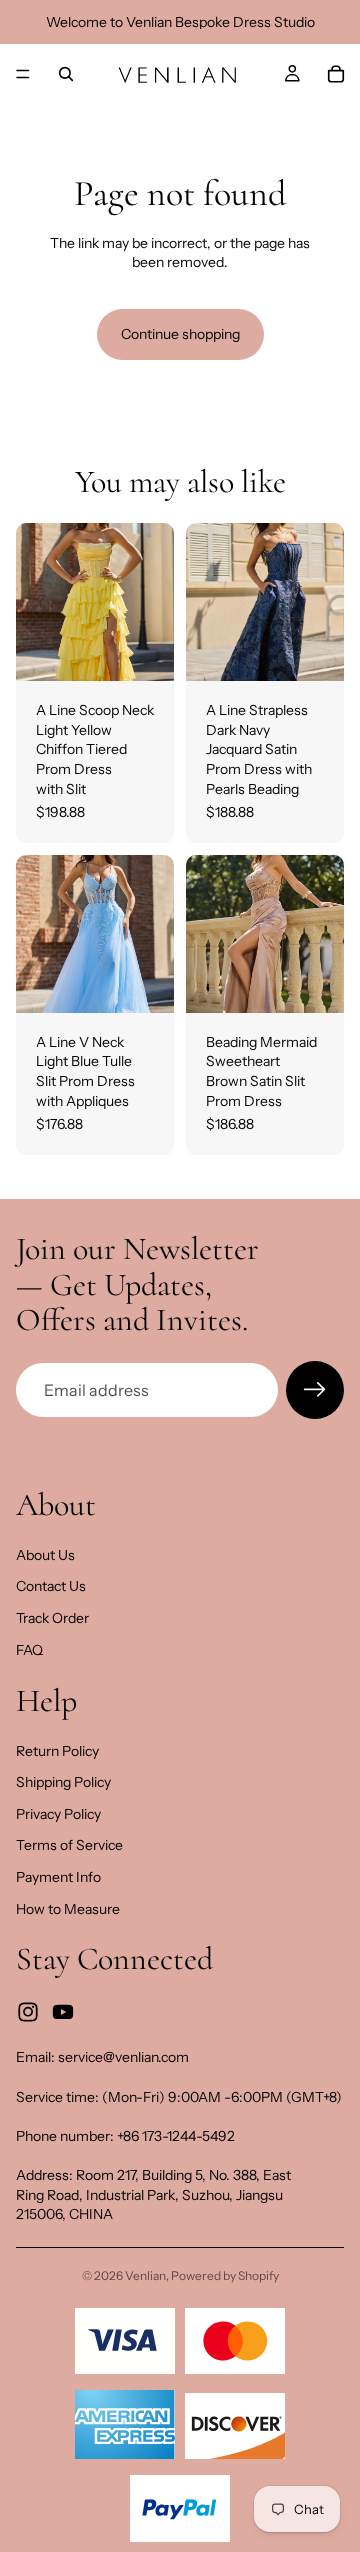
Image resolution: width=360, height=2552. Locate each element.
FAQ (29, 1650)
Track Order (52, 1618)
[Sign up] (315, 1390)
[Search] (66, 74)
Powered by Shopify (225, 2275)
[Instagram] (28, 2012)
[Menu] (23, 74)
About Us (45, 1555)
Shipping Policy (63, 1782)
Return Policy (57, 1751)
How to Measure (68, 1909)
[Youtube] (63, 2012)
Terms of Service (69, 1846)
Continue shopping (180, 334)
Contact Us (51, 1586)
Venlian (145, 2275)
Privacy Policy (58, 1814)
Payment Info (58, 1877)
